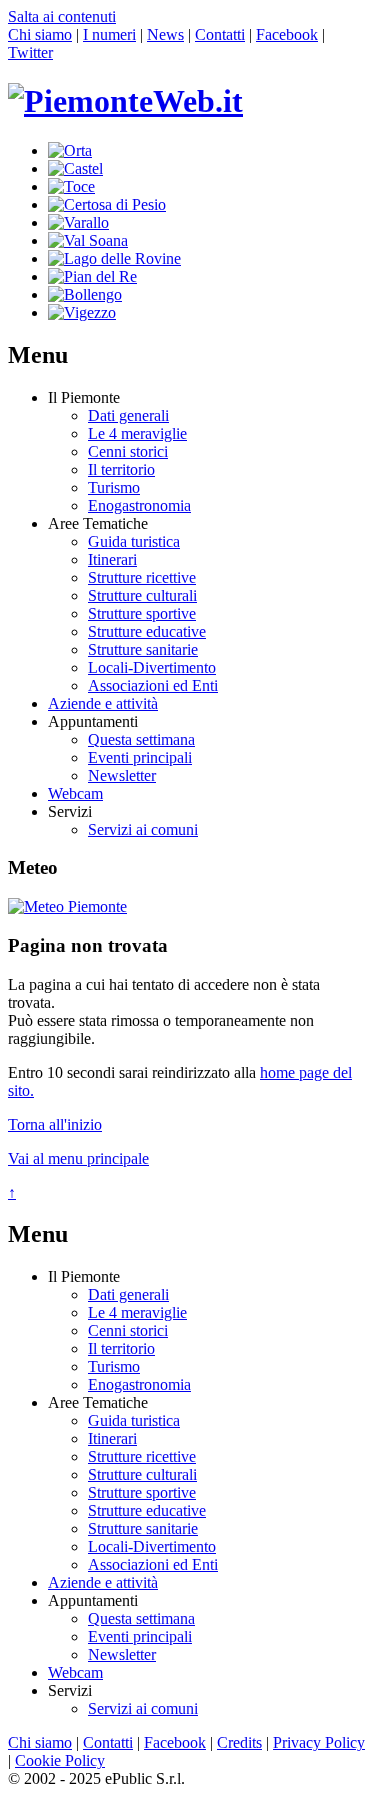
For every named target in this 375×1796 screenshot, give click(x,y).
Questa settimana (141, 739)
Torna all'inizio (55, 1124)
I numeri (109, 34)
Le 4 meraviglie (137, 433)
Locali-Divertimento (152, 667)
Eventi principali (140, 757)
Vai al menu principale (78, 1158)
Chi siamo (40, 34)
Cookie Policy (60, 1760)
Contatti (220, 34)
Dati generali (128, 415)
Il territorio (121, 469)
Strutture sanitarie (143, 649)
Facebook (287, 34)
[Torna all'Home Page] (125, 101)
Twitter (30, 52)
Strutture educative (147, 631)
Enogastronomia (139, 505)
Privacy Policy (319, 1742)
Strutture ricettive (142, 577)
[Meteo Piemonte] (67, 906)
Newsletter (122, 775)
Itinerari (112, 559)
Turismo (114, 487)
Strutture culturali (142, 595)
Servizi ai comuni (143, 829)
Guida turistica (134, 541)
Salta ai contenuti (62, 16)
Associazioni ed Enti (153, 685)
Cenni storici (128, 451)
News (165, 34)
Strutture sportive (142, 613)
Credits (239, 1742)
